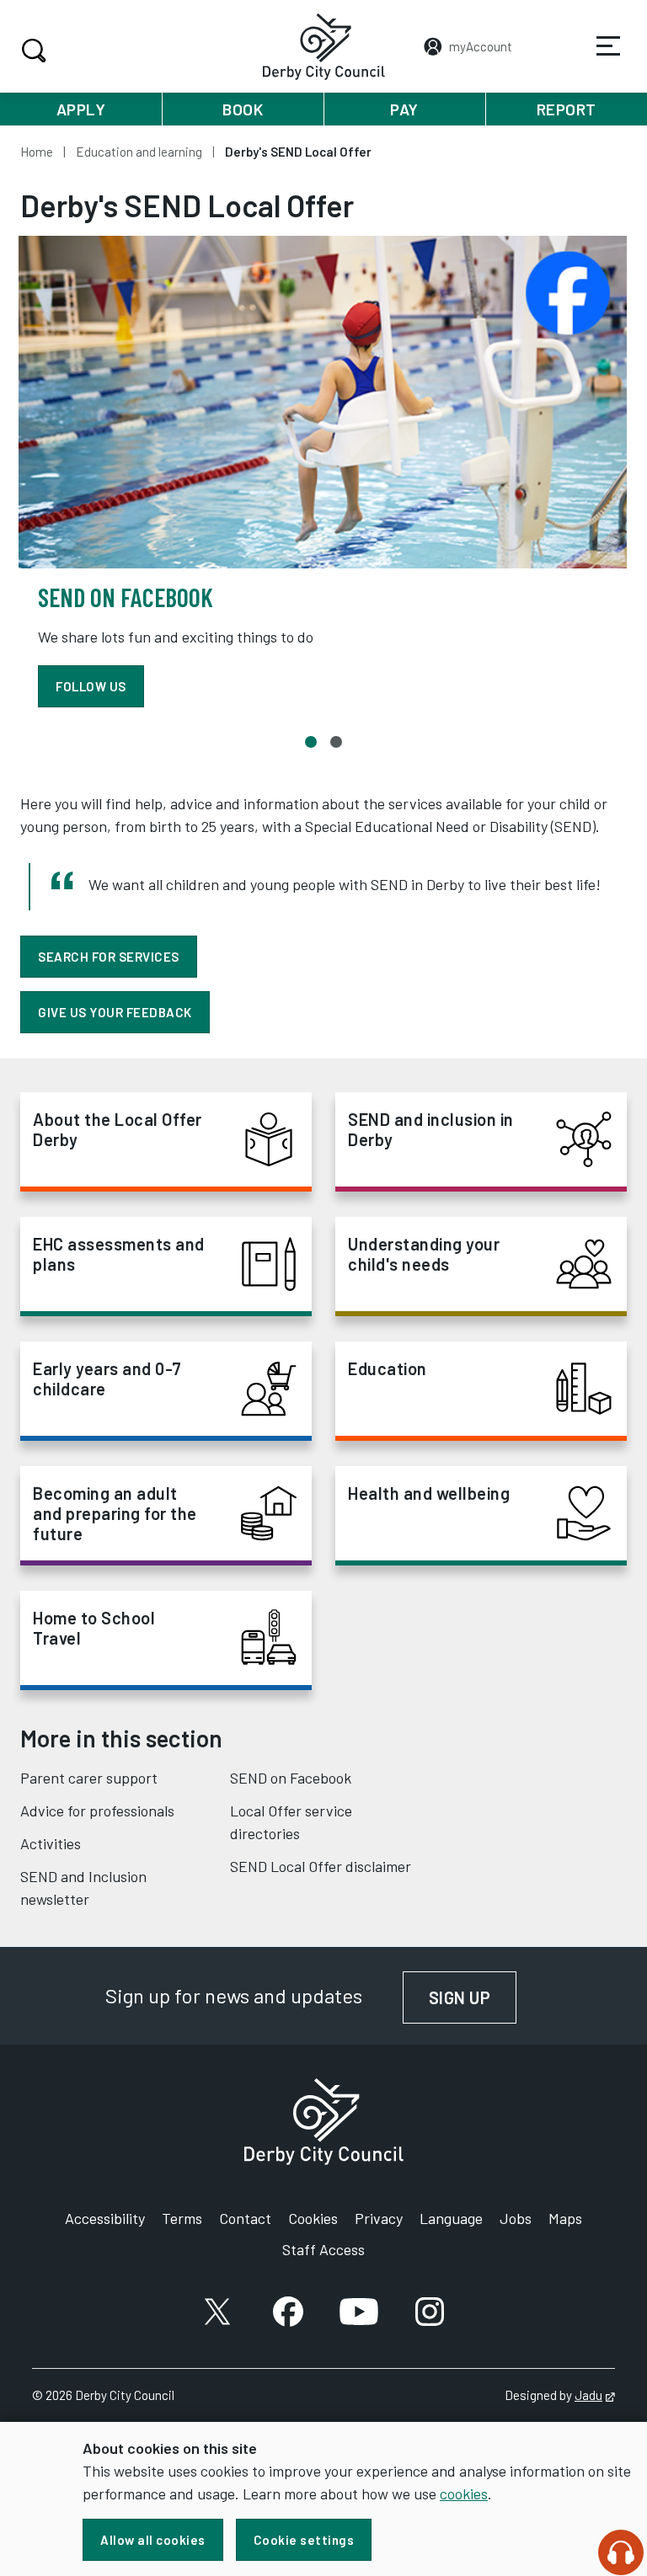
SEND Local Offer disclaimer (321, 1866)
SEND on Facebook (291, 1778)
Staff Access (323, 2249)
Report (567, 109)
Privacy (379, 2218)
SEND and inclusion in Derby (431, 1129)
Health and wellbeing (429, 1493)
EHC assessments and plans (119, 1254)
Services (608, 46)
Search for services (109, 957)
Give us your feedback (115, 1012)
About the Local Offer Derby (118, 1129)
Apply (81, 109)
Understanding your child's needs (424, 1254)
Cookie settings (304, 2540)
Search (34, 51)
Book (243, 109)
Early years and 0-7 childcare (107, 1379)
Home (37, 152)
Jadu (595, 2395)
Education (388, 1368)
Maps (565, 2218)
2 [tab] (336, 742)
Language (451, 2218)
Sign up (473, 1997)
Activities (51, 1843)
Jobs (516, 2218)
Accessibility (105, 2218)
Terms (182, 2218)
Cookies (313, 2218)
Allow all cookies (153, 2540)
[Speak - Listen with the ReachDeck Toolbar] (621, 2552)
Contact (245, 2218)
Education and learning (139, 152)
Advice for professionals (97, 1811)
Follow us (91, 686)
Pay (404, 109)
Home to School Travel (94, 1628)
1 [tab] (311, 742)
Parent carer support (89, 1778)
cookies (464, 2493)
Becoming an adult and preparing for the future (115, 1513)
